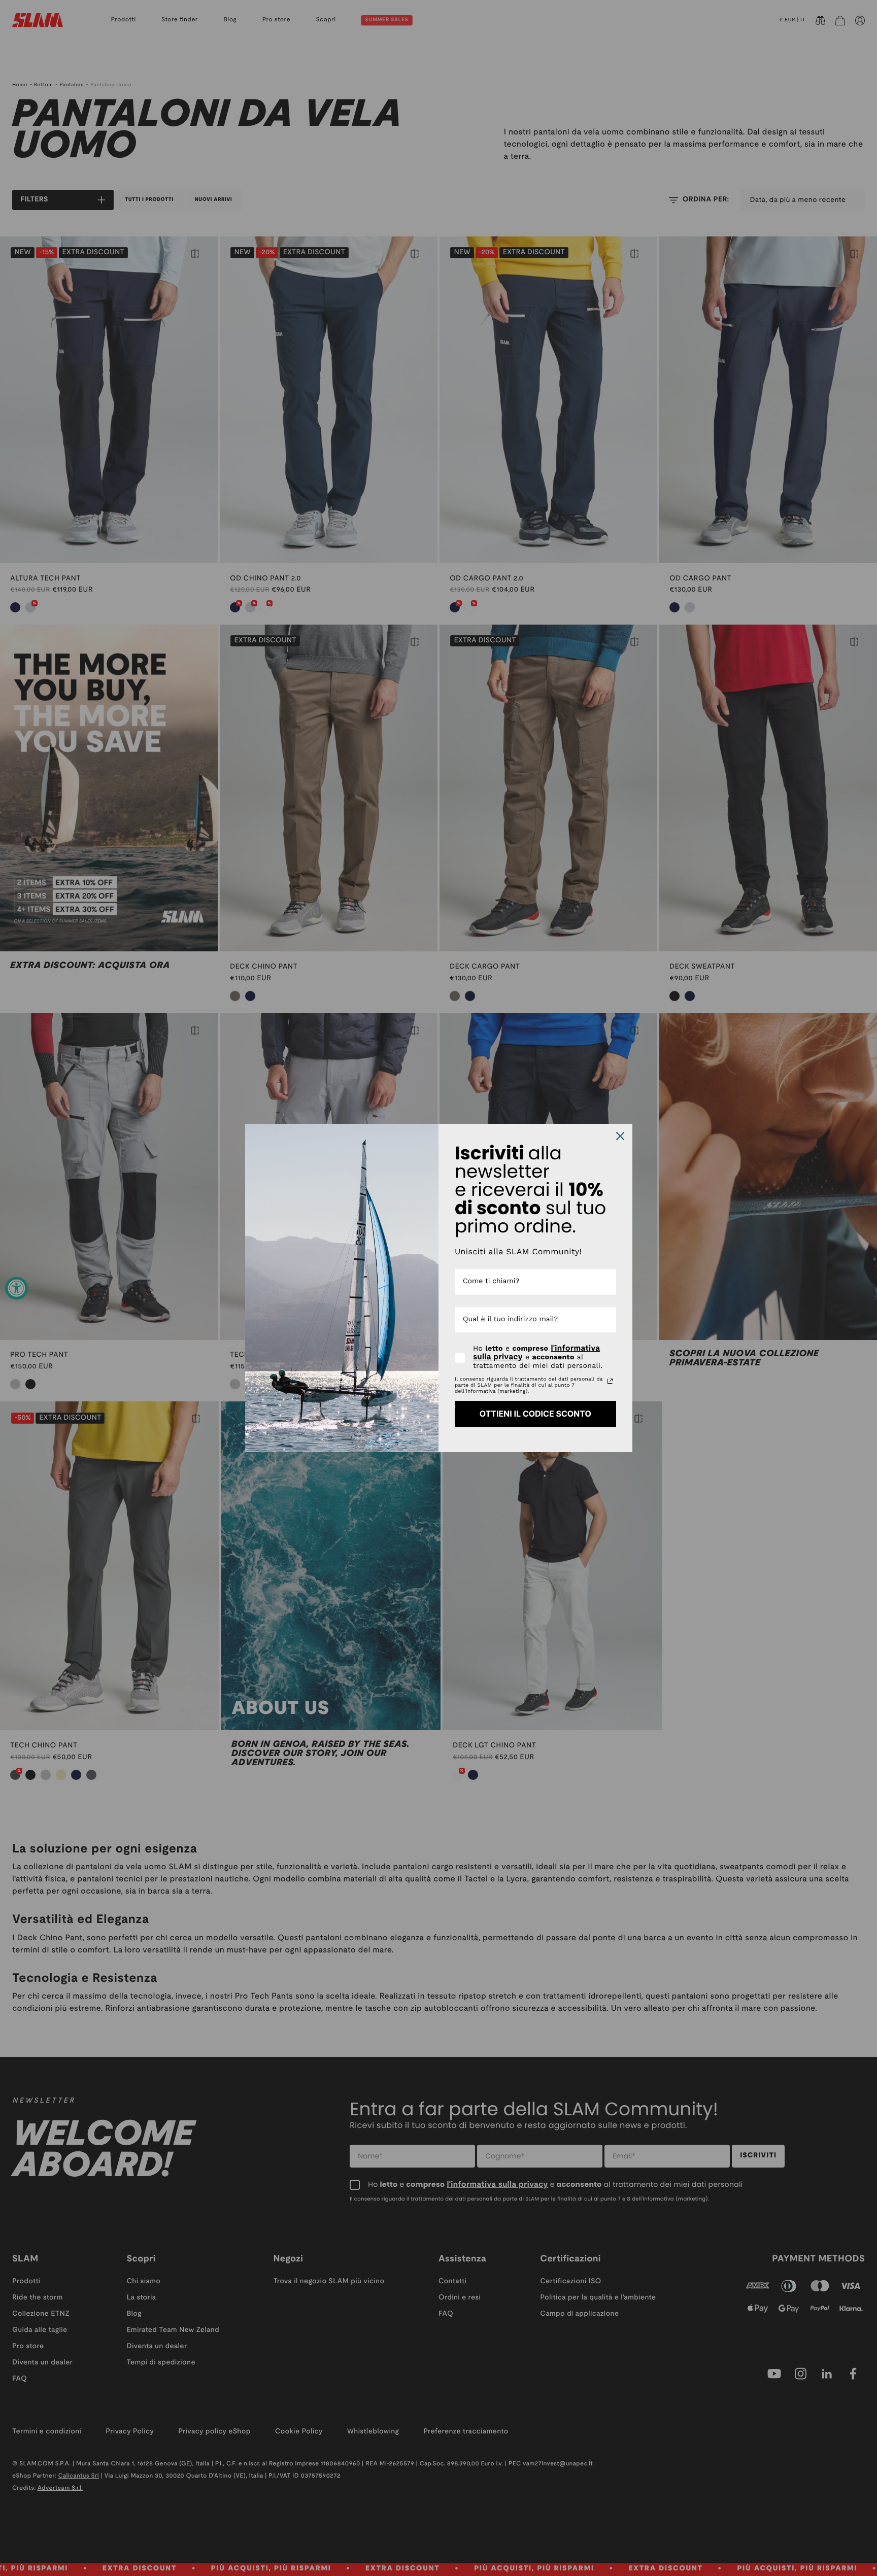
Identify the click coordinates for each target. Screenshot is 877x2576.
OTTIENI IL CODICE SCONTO (535, 1414)
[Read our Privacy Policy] (610, 1381)
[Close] (620, 1136)
